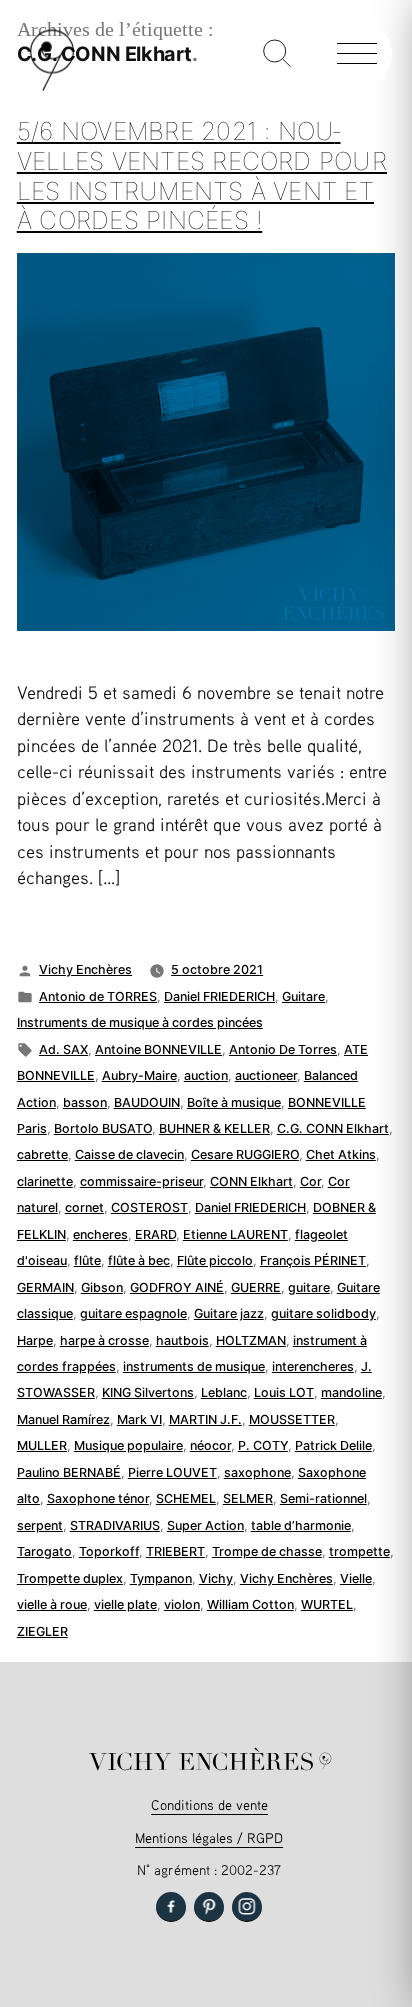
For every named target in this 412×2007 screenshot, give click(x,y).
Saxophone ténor (98, 1498)
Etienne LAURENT (235, 1234)
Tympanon (161, 1578)
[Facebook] (171, 1907)
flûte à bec (139, 1260)
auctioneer (266, 1075)
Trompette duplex (70, 1578)
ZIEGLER (42, 1631)
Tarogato (44, 1551)
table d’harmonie (301, 1525)
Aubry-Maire (139, 1075)
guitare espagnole (133, 1313)
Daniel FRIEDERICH (219, 996)
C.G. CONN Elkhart (333, 1128)
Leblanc (224, 1392)
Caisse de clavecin (129, 1154)
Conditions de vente (209, 1804)
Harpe (35, 1340)
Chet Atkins (341, 1154)
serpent (40, 1525)
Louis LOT (284, 1392)
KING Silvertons (148, 1392)
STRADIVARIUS (115, 1525)
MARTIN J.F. (205, 1419)
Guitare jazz (229, 1313)
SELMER (248, 1498)
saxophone (257, 1472)
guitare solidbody (323, 1313)
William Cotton (250, 1604)
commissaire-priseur (141, 1181)
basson (85, 1102)
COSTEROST (149, 1207)
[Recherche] (277, 55)
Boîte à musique (234, 1102)
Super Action (205, 1525)
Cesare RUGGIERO (245, 1154)
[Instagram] (247, 1907)
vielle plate (125, 1604)
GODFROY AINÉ (177, 1287)
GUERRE (256, 1287)
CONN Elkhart (251, 1181)
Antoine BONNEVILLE (158, 1049)
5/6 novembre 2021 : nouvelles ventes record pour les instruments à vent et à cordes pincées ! (202, 175)
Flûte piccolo (215, 1260)
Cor (310, 1181)
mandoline (351, 1392)
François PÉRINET (313, 1260)
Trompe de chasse (267, 1551)
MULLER (42, 1445)
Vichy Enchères (85, 969)
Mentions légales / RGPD (209, 1837)
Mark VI (139, 1419)
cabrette (42, 1154)
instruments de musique (194, 1366)
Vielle (356, 1578)
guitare (309, 1287)
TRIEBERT (175, 1551)
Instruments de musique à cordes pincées (140, 1022)
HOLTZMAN (251, 1340)
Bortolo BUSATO (103, 1128)
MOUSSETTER (292, 1419)
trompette (359, 1551)
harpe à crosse (104, 1340)
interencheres (313, 1366)
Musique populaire (128, 1445)
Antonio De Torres (283, 1049)
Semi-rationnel (323, 1498)
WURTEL (327, 1604)
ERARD (155, 1234)
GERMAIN (45, 1287)
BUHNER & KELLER (214, 1128)
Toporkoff (109, 1551)
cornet (84, 1207)
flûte (87, 1260)
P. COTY (263, 1445)
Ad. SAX (63, 1049)
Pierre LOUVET (172, 1472)
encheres (100, 1234)
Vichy (216, 1578)
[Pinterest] (209, 1907)
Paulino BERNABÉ (69, 1472)
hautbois (182, 1340)
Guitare (303, 996)
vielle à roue (52, 1604)
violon (182, 1604)
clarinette (45, 1181)
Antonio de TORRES (98, 996)
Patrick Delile (333, 1445)
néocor (210, 1445)
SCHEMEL (186, 1498)
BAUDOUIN (147, 1102)
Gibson (102, 1287)
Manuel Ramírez (63, 1419)
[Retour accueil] (52, 86)
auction (206, 1075)
